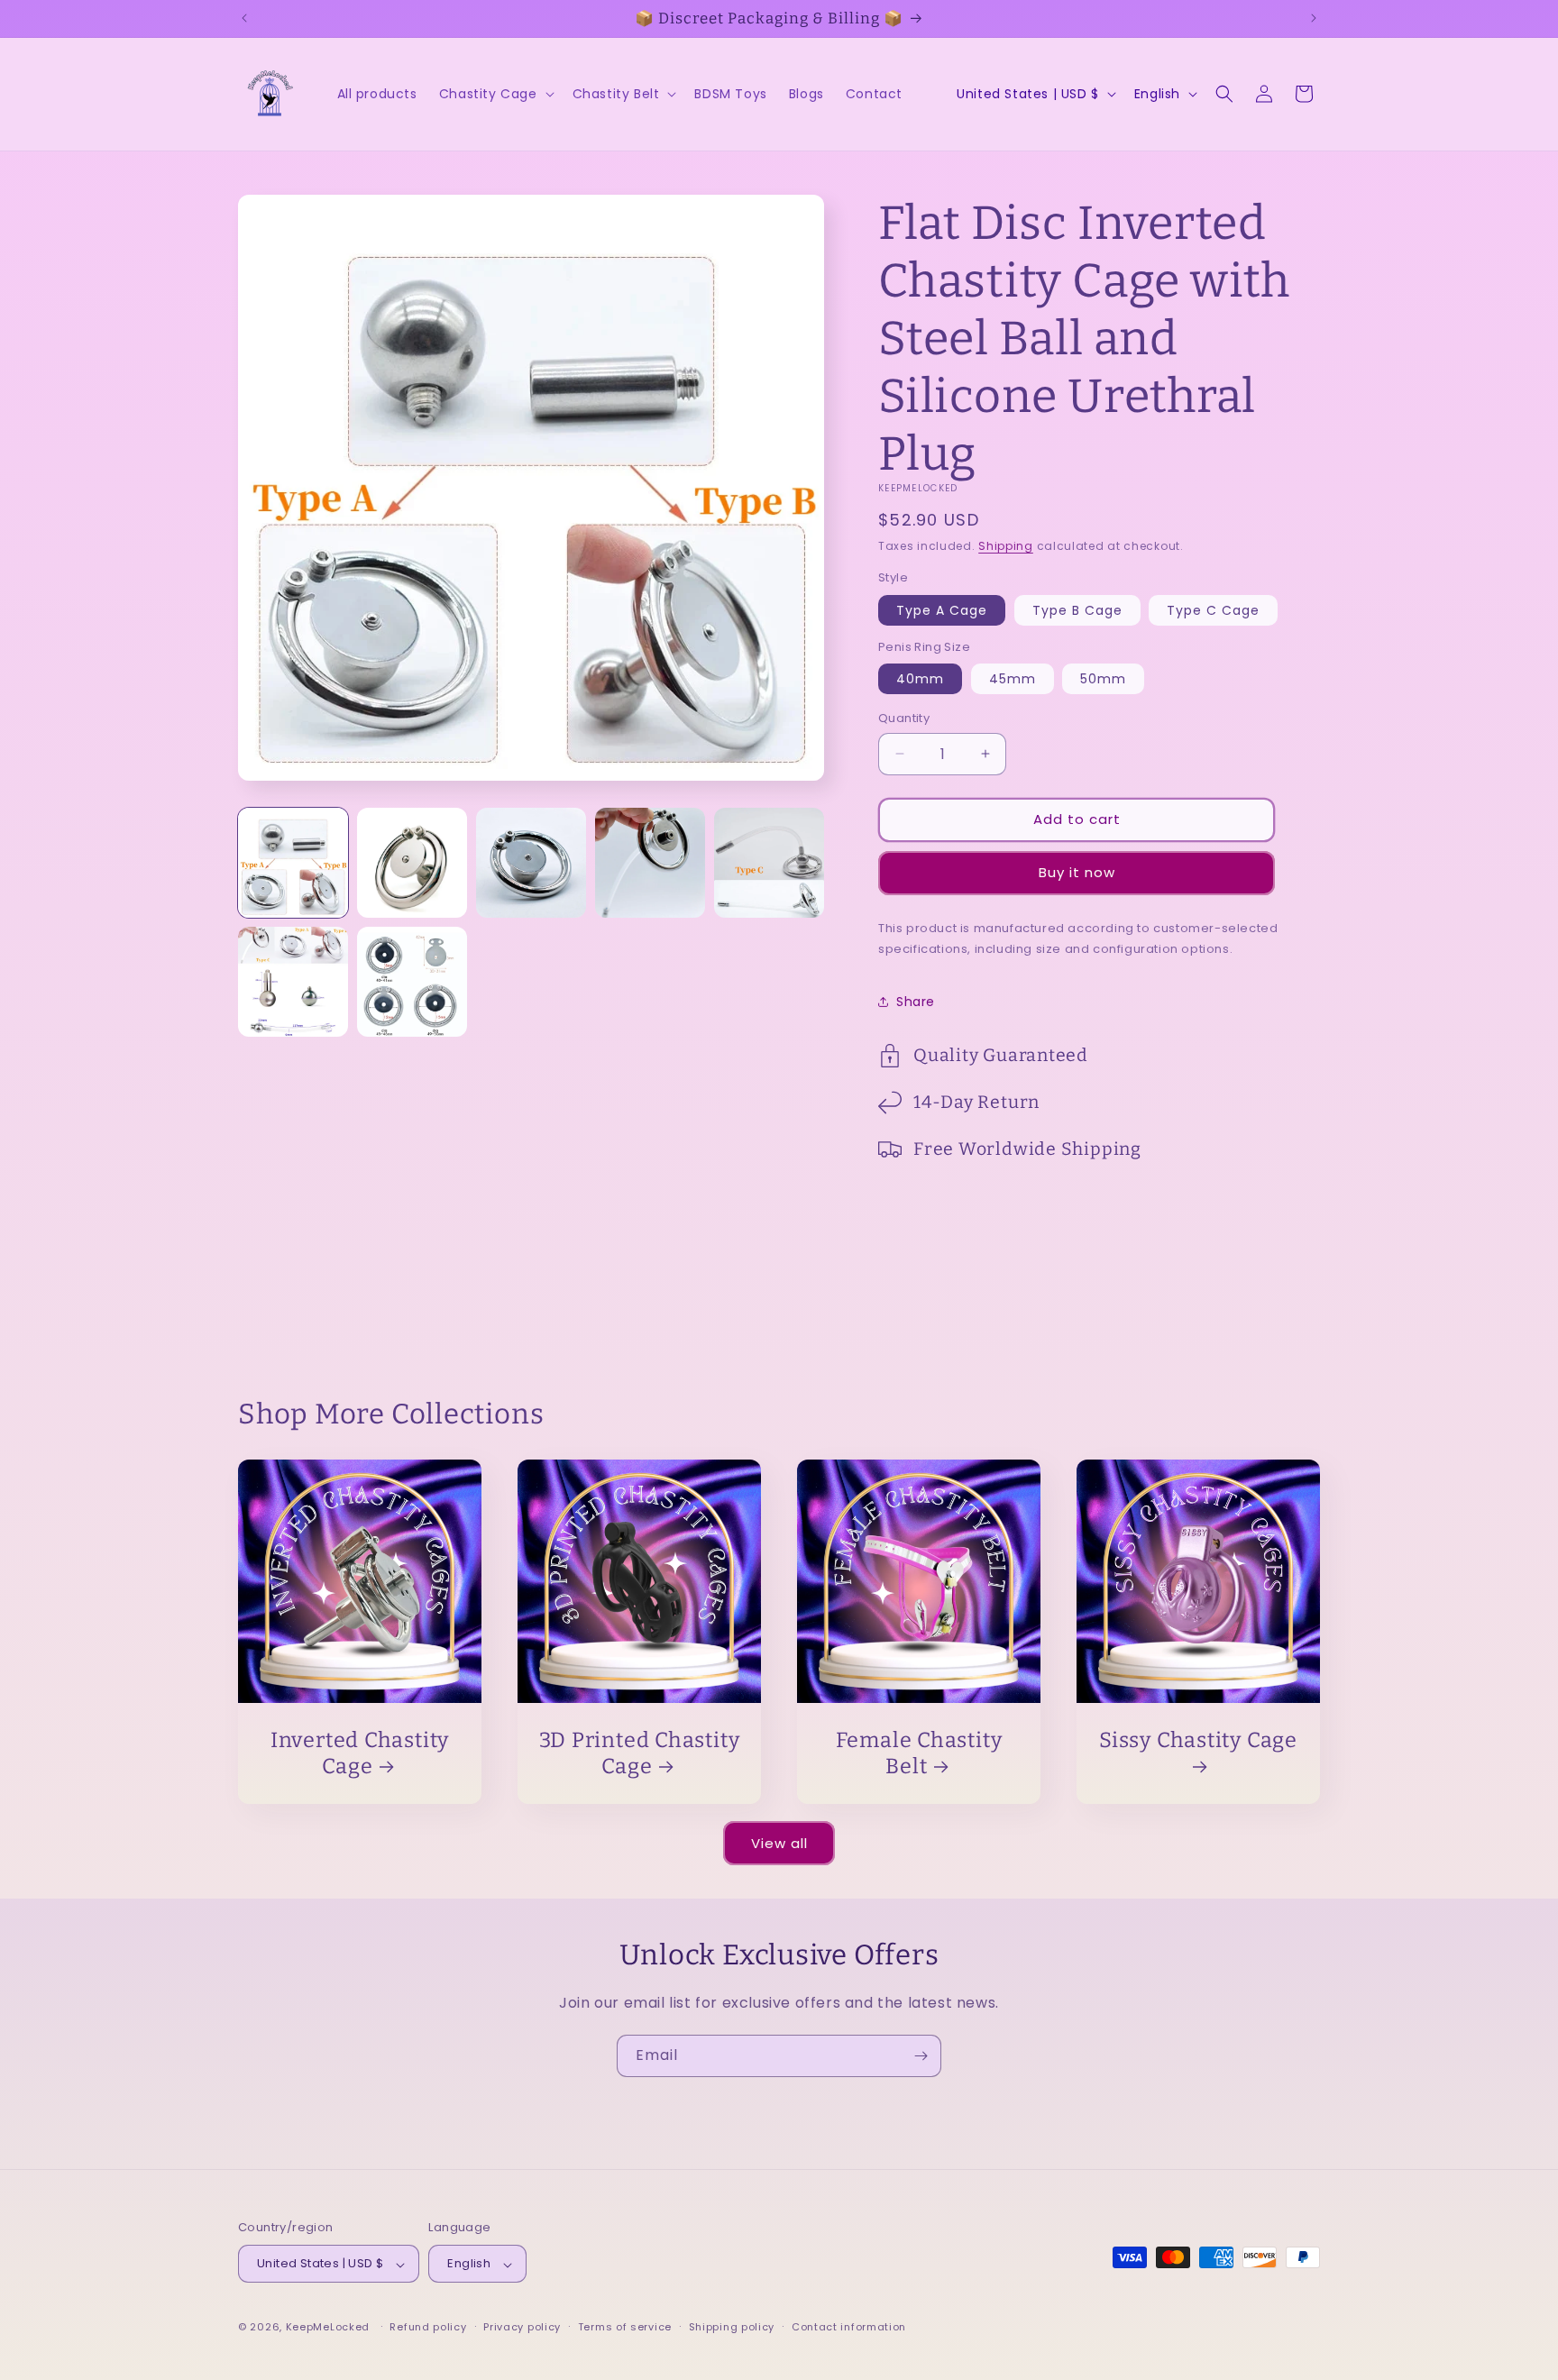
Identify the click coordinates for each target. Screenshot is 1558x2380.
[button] (495, 94)
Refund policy (428, 2327)
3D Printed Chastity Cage (640, 1753)
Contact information (849, 2327)
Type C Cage (1213, 610)
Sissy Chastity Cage (1198, 1740)
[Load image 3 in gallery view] (531, 863)
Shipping (1006, 546)
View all (779, 1843)
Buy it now (1077, 872)
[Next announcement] (1314, 18)
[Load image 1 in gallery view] (293, 863)
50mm (1103, 679)
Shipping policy (732, 2327)
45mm (1013, 679)
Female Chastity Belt (919, 1753)
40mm (920, 679)
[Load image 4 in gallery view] (650, 863)
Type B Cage (1077, 610)
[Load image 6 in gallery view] (293, 982)
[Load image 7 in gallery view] (412, 982)
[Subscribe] (921, 2056)
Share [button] (916, 1002)
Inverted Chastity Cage (360, 1753)
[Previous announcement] (244, 18)
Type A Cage (942, 610)
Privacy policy (522, 2327)
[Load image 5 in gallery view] (769, 863)
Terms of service (625, 2327)
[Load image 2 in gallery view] (412, 863)
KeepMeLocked (328, 2328)
